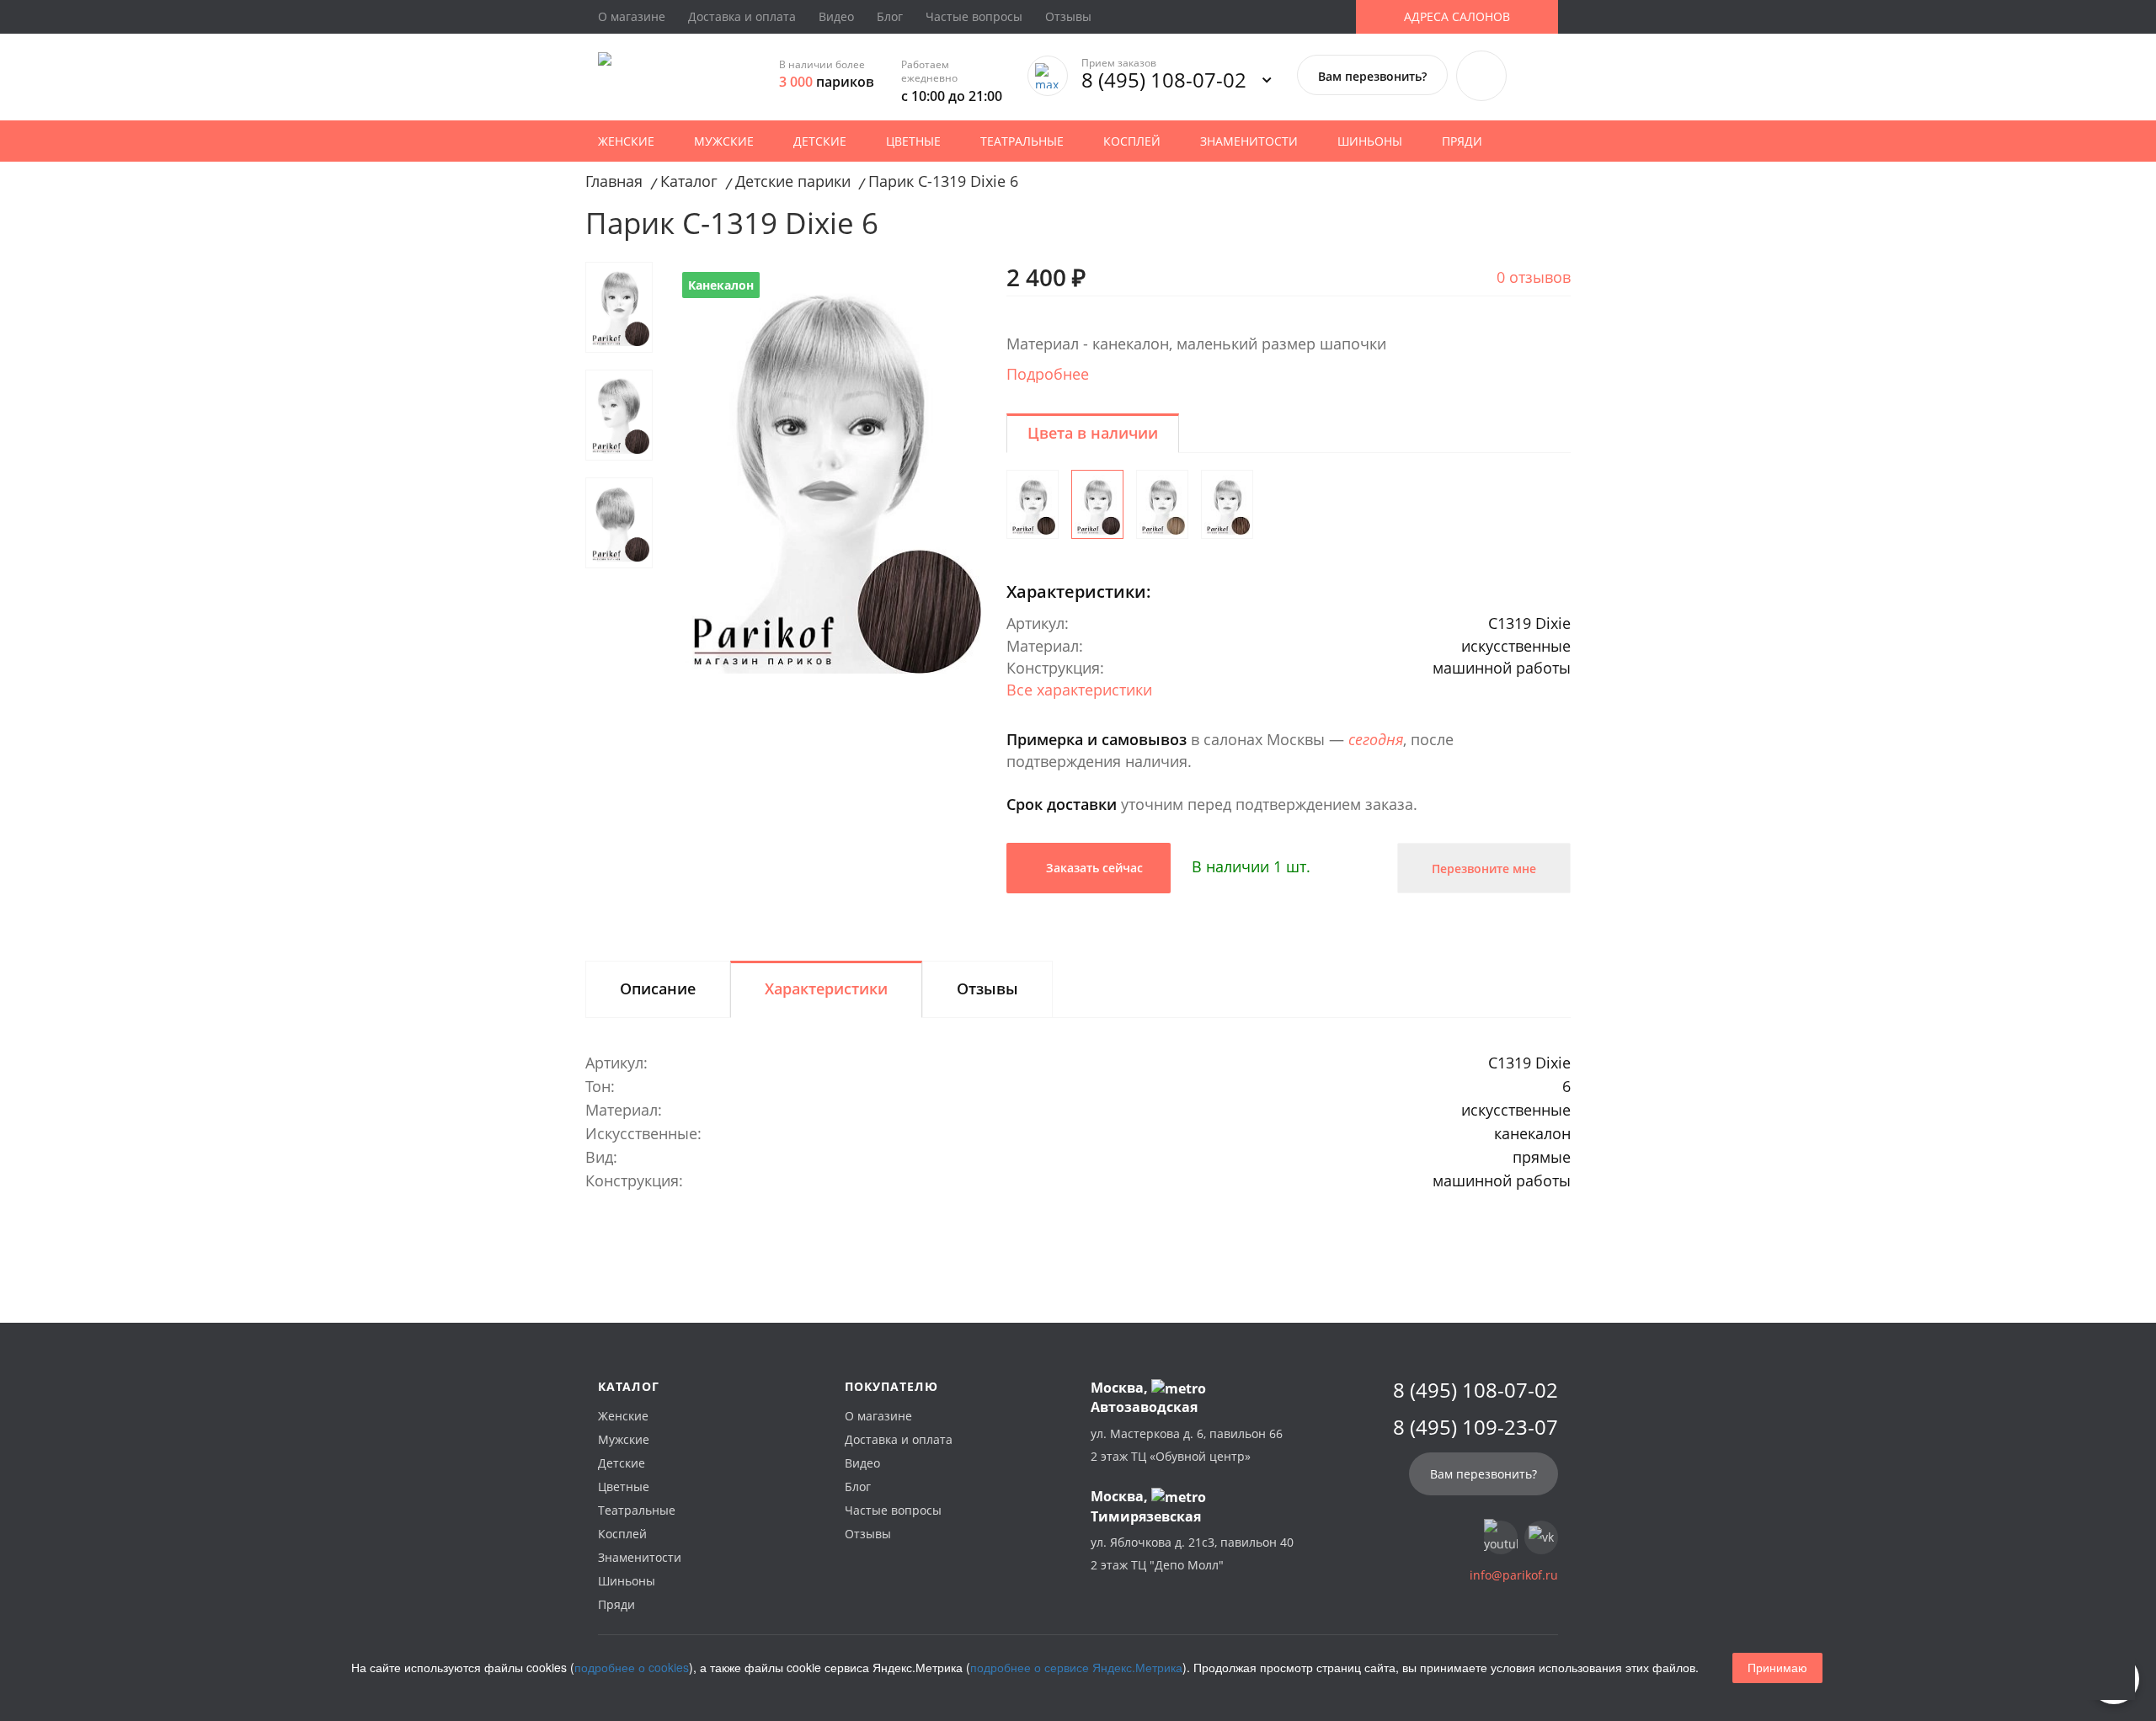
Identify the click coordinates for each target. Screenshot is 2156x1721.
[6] (1097, 504)
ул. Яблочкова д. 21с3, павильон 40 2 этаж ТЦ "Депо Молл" (1192, 1553)
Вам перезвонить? (1372, 76)
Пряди (1462, 141)
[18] (1162, 504)
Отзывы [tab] (987, 988)
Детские (820, 141)
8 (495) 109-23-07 (1476, 1427)
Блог (890, 16)
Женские (626, 141)
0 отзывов (1534, 277)
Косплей (1132, 141)
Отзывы (1068, 16)
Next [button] (947, 272)
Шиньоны (1370, 141)
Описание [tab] (658, 988)
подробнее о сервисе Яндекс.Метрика (1076, 1667)
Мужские (724, 141)
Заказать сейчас (1093, 868)
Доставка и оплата (742, 16)
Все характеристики (1079, 690)
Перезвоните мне (1484, 868)
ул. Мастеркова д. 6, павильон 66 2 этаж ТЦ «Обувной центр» (1187, 1445)
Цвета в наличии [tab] (1093, 433)
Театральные (1022, 141)
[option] (827, 468)
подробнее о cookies (632, 1667)
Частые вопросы (974, 16)
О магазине (632, 16)
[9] (1227, 504)
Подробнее (1048, 374)
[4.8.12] (1033, 504)
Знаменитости (1249, 141)
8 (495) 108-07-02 (1164, 80)
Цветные (913, 141)
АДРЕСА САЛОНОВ (1457, 16)
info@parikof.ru (1514, 1575)
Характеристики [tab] (826, 988)
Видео (836, 16)
